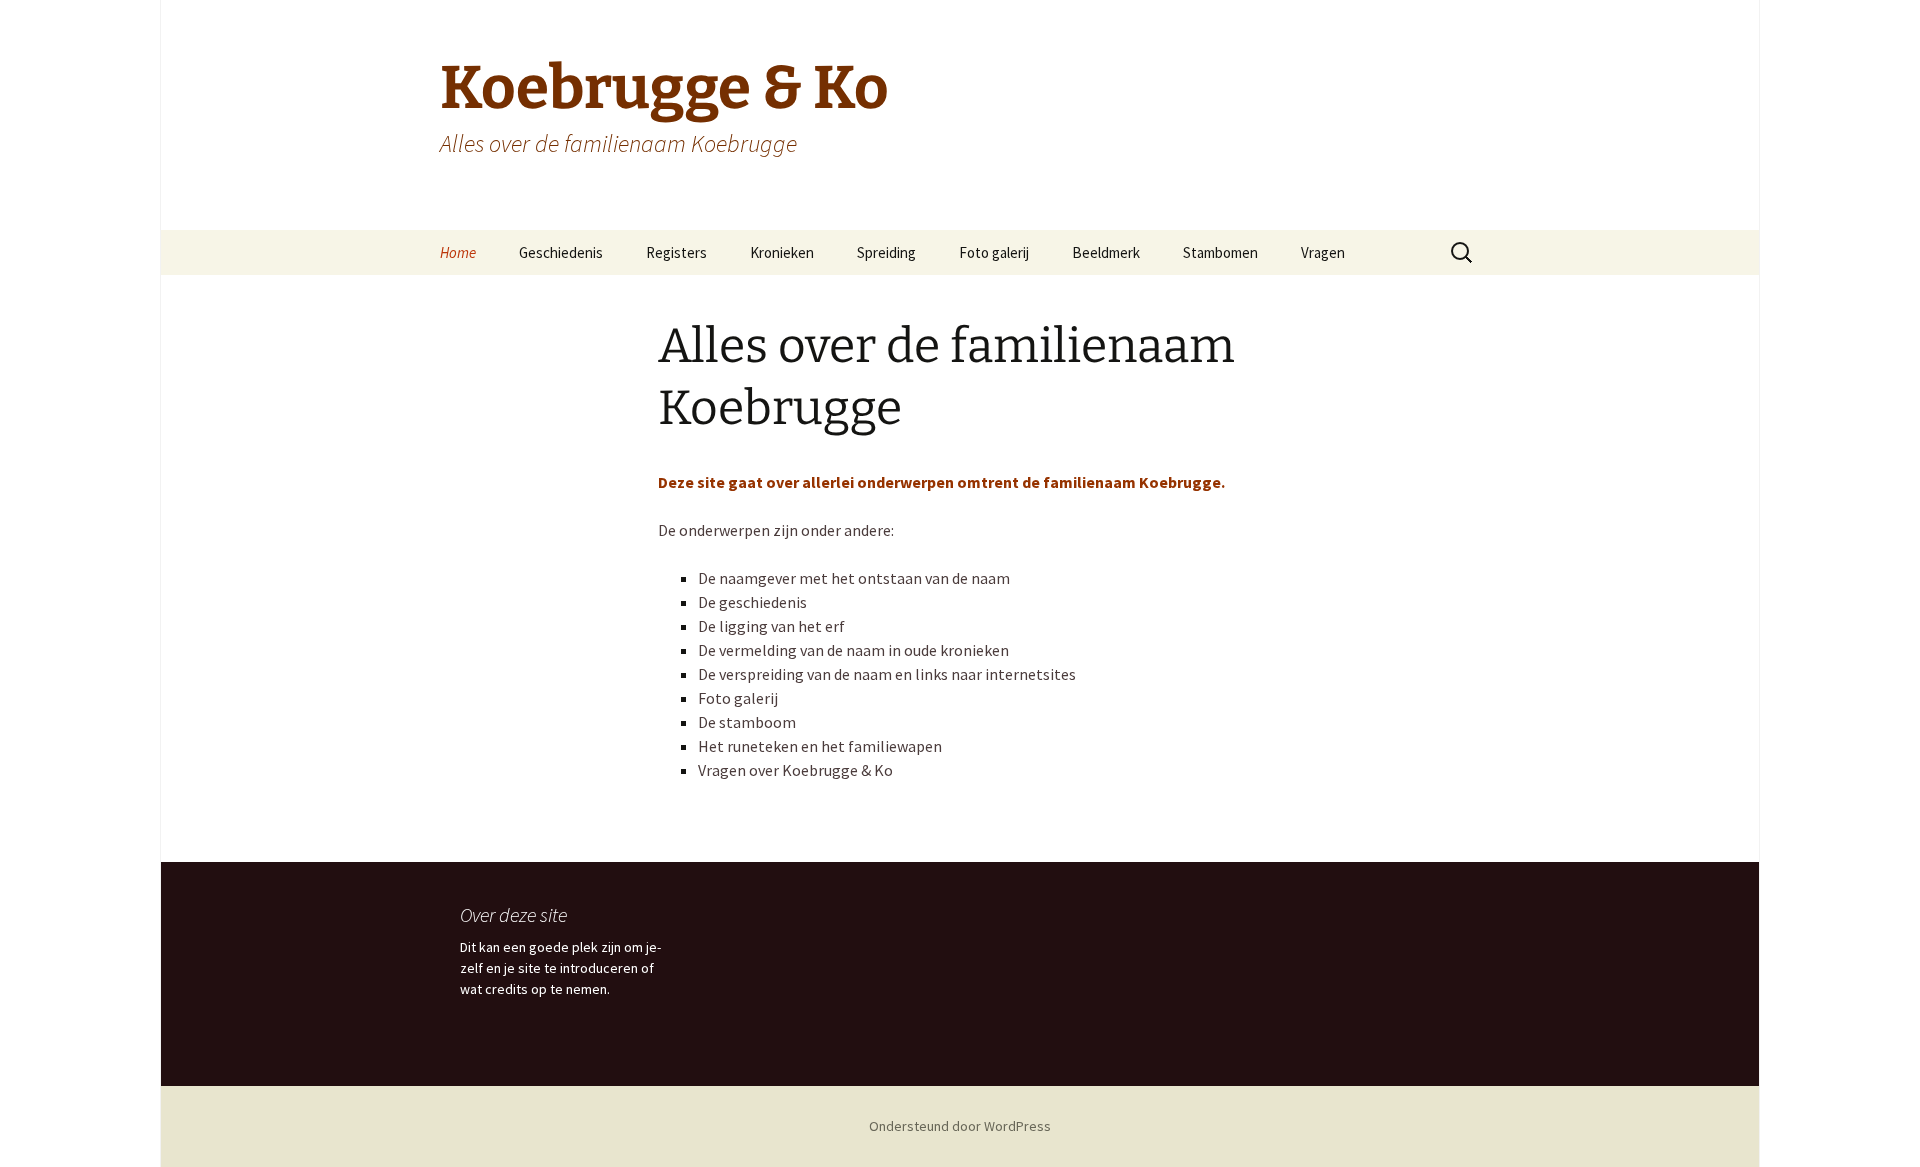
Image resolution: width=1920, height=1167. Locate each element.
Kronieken (782, 252)
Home (458, 252)
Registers (676, 252)
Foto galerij (994, 252)
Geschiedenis (561, 252)
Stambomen (1220, 252)
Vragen (1323, 252)
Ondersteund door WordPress (960, 1126)
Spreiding (886, 252)
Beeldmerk (1106, 252)
